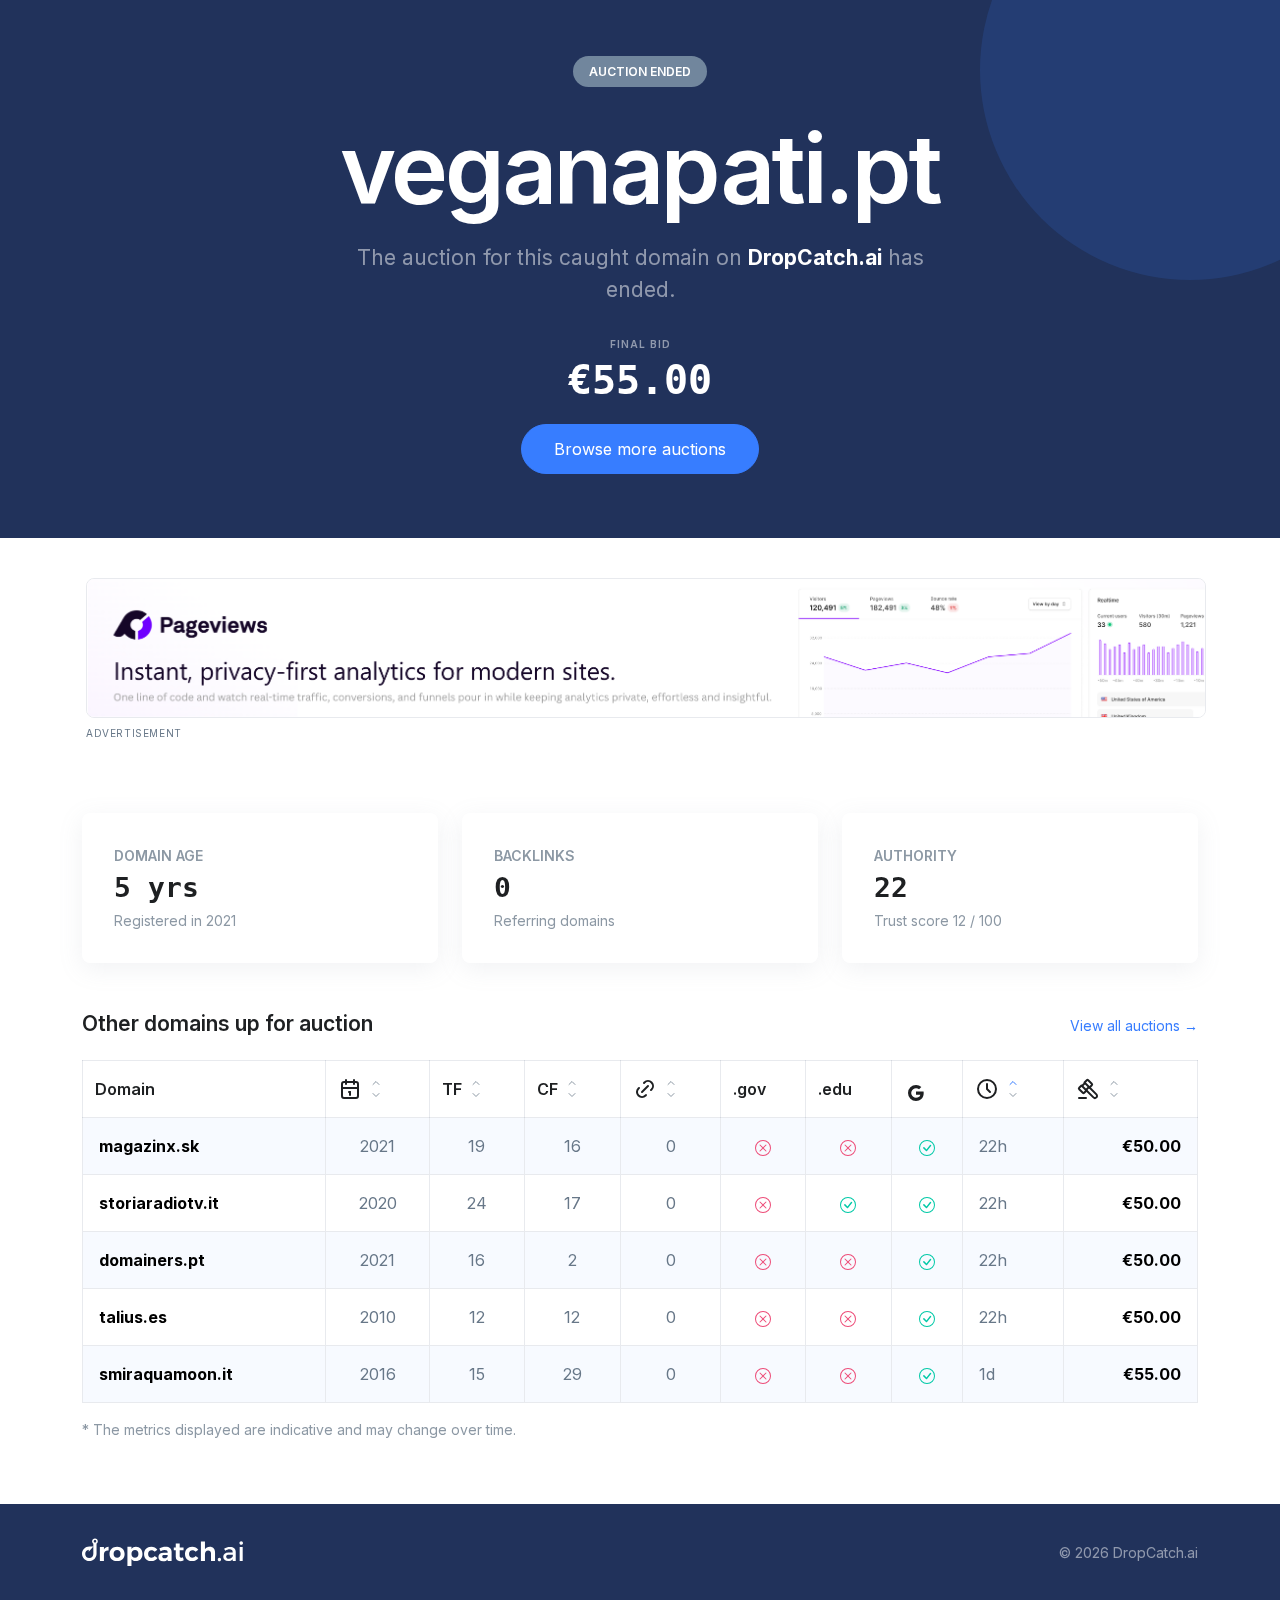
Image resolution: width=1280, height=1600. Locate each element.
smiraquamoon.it (166, 1374)
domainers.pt (152, 1260)
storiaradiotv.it (159, 1203)
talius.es (133, 1317)
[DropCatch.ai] (162, 1552)
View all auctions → (1134, 1025)
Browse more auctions (640, 449)
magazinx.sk (149, 1146)
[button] (204, 1089)
